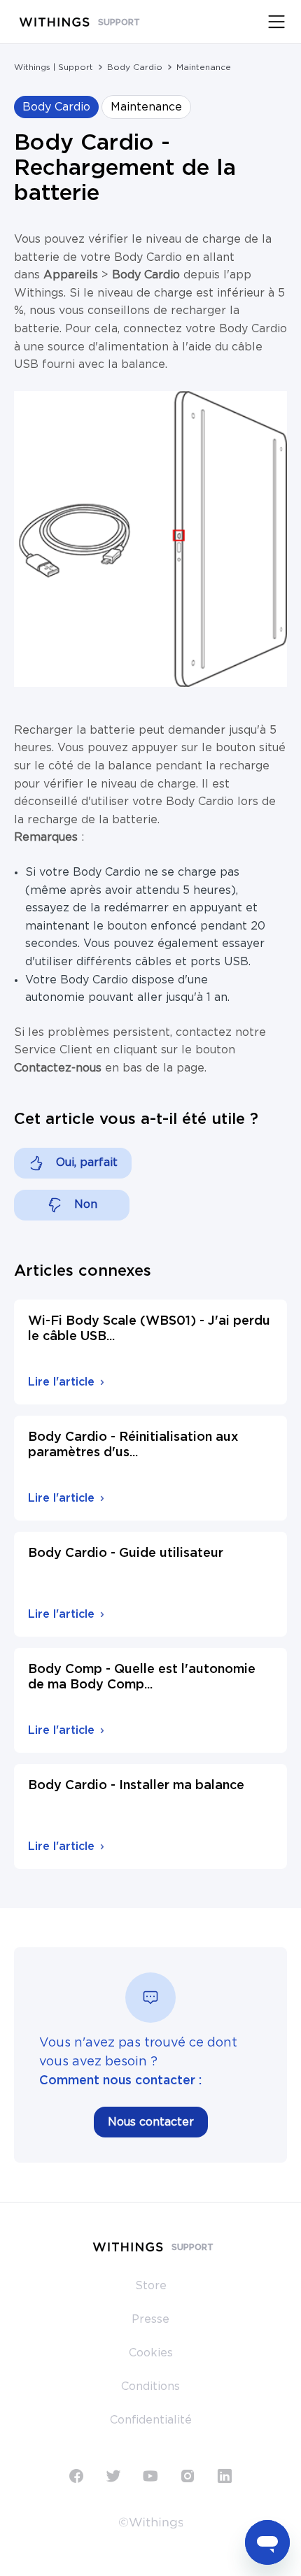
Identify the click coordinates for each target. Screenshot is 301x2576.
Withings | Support (54, 67)
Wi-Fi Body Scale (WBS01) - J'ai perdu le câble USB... (149, 1329)
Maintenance (204, 67)
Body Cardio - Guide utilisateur (126, 1553)
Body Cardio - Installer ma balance (136, 1786)
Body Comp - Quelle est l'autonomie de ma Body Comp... (142, 1677)
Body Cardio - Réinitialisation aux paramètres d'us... (133, 1445)
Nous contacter (151, 2122)
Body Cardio (135, 67)
